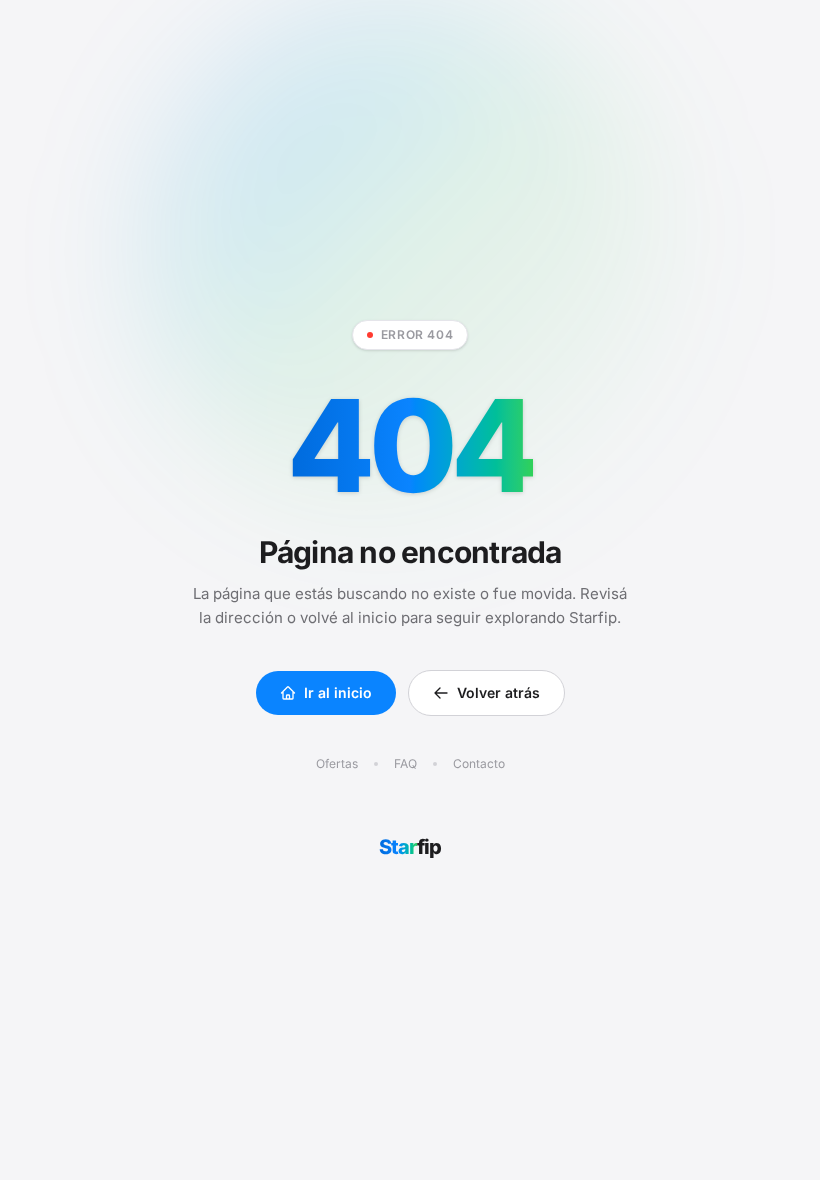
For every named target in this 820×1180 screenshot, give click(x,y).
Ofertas (337, 763)
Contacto (479, 763)
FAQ (405, 763)
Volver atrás (498, 692)
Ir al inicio (338, 692)
